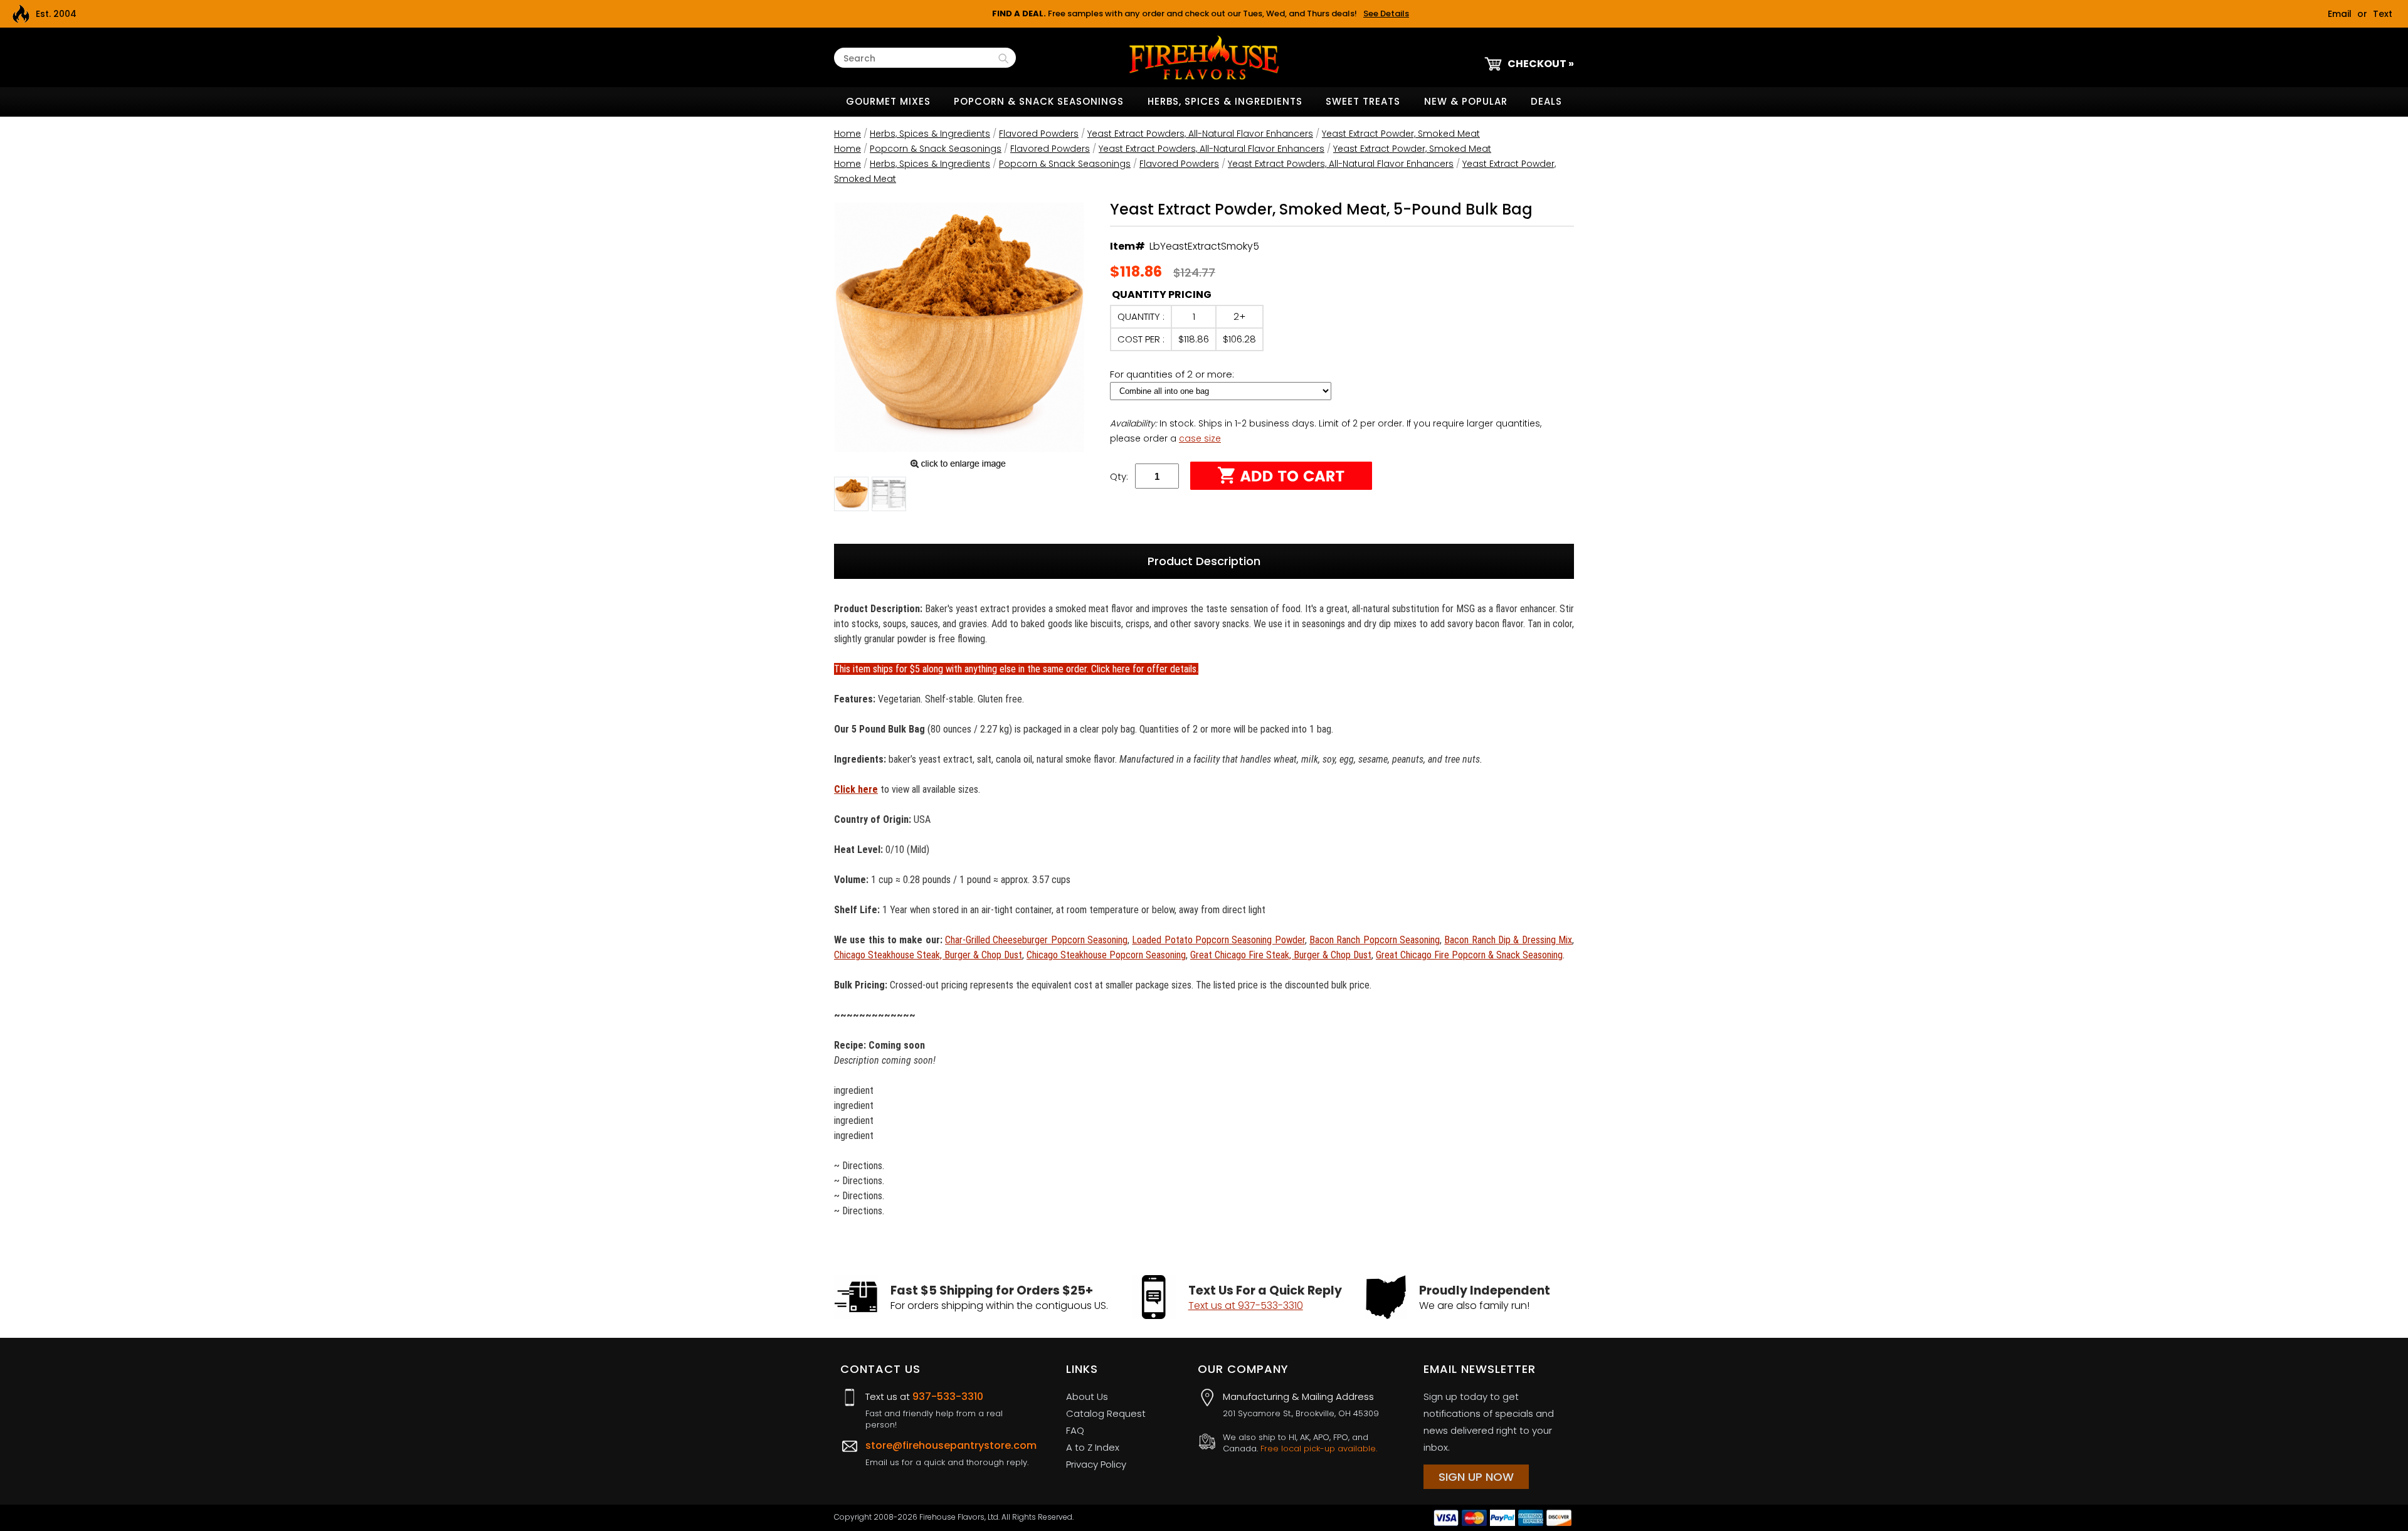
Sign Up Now (1476, 1477)
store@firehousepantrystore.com (951, 1445)
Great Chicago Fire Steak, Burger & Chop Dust (1281, 955)
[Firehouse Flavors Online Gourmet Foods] (1204, 57)
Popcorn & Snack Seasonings (1039, 101)
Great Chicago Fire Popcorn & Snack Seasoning (1469, 955)
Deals (1546, 101)
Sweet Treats (1363, 101)
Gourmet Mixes (888, 101)
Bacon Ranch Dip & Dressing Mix (1508, 940)
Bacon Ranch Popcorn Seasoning (1375, 940)
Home (848, 134)
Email (2340, 14)
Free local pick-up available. (1319, 1449)
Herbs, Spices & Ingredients (1225, 101)
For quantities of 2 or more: (1173, 374)
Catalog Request (1106, 1413)
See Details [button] (1386, 13)
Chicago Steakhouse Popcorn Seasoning (1106, 955)
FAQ (1075, 1430)
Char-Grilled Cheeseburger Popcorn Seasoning (1036, 940)
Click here (856, 789)
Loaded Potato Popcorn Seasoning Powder (1218, 940)
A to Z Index (1093, 1447)
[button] (851, 496)
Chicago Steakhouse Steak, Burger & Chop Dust (928, 955)
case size (1200, 438)
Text (2383, 14)
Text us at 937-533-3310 (1246, 1306)
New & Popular (1466, 101)
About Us (1087, 1396)
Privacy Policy (1096, 1464)
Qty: (1119, 476)
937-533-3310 (948, 1396)
